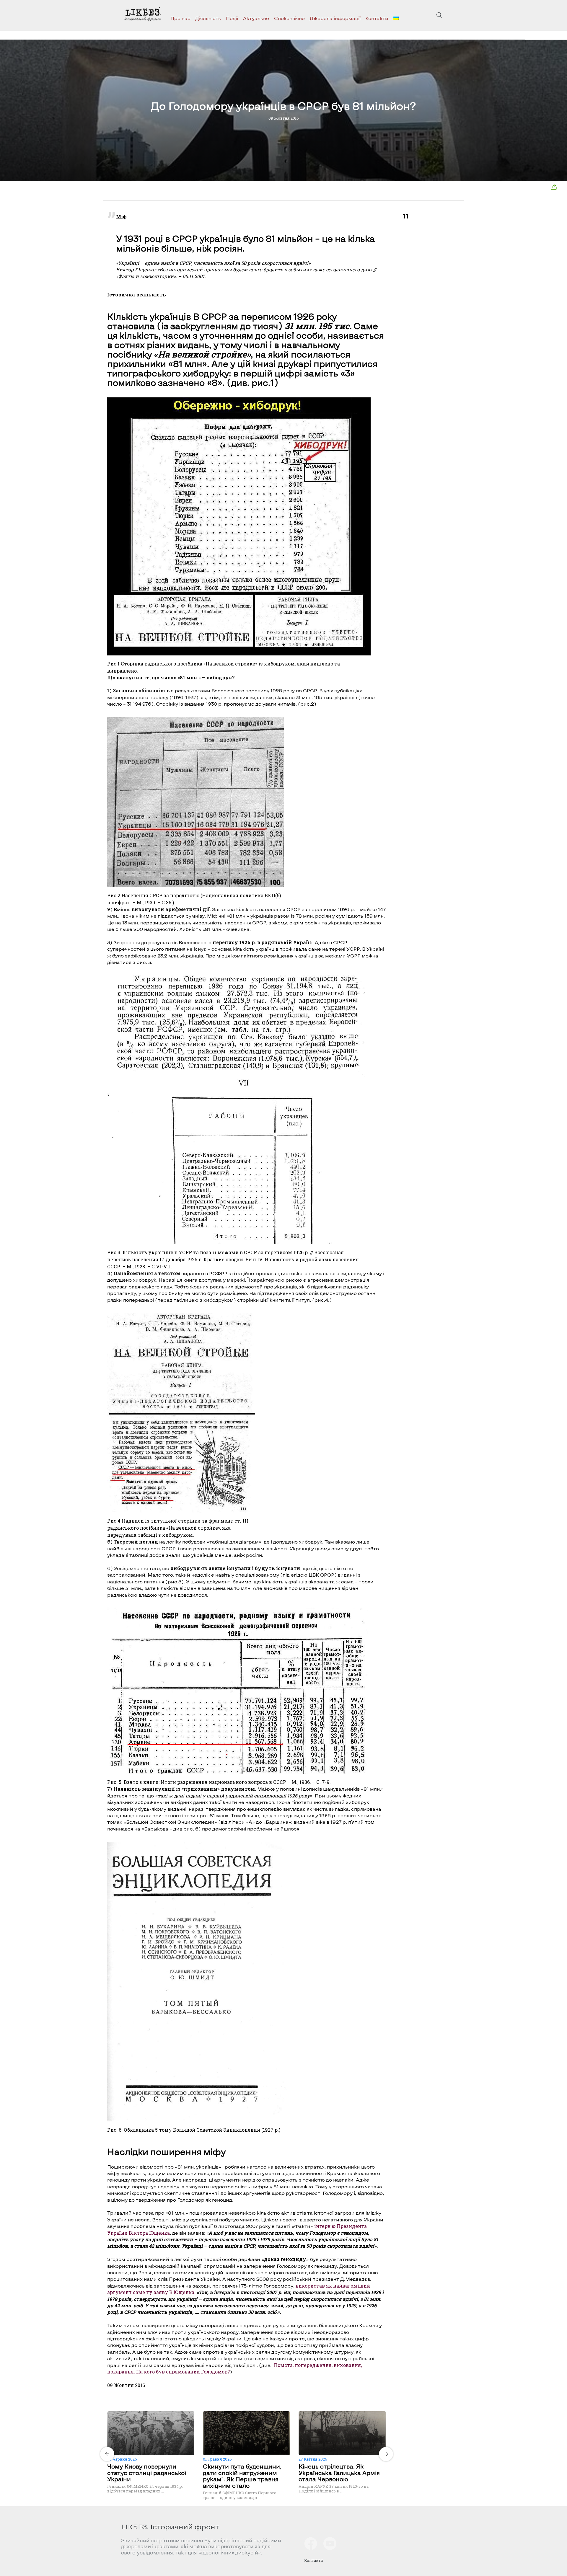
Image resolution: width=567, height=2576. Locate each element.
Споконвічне (289, 18)
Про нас (180, 18)
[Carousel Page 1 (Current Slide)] (245, 2410)
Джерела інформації (335, 18)
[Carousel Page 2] (248, 2410)
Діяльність (208, 18)
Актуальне (256, 18)
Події (232, 18)
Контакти (377, 18)
